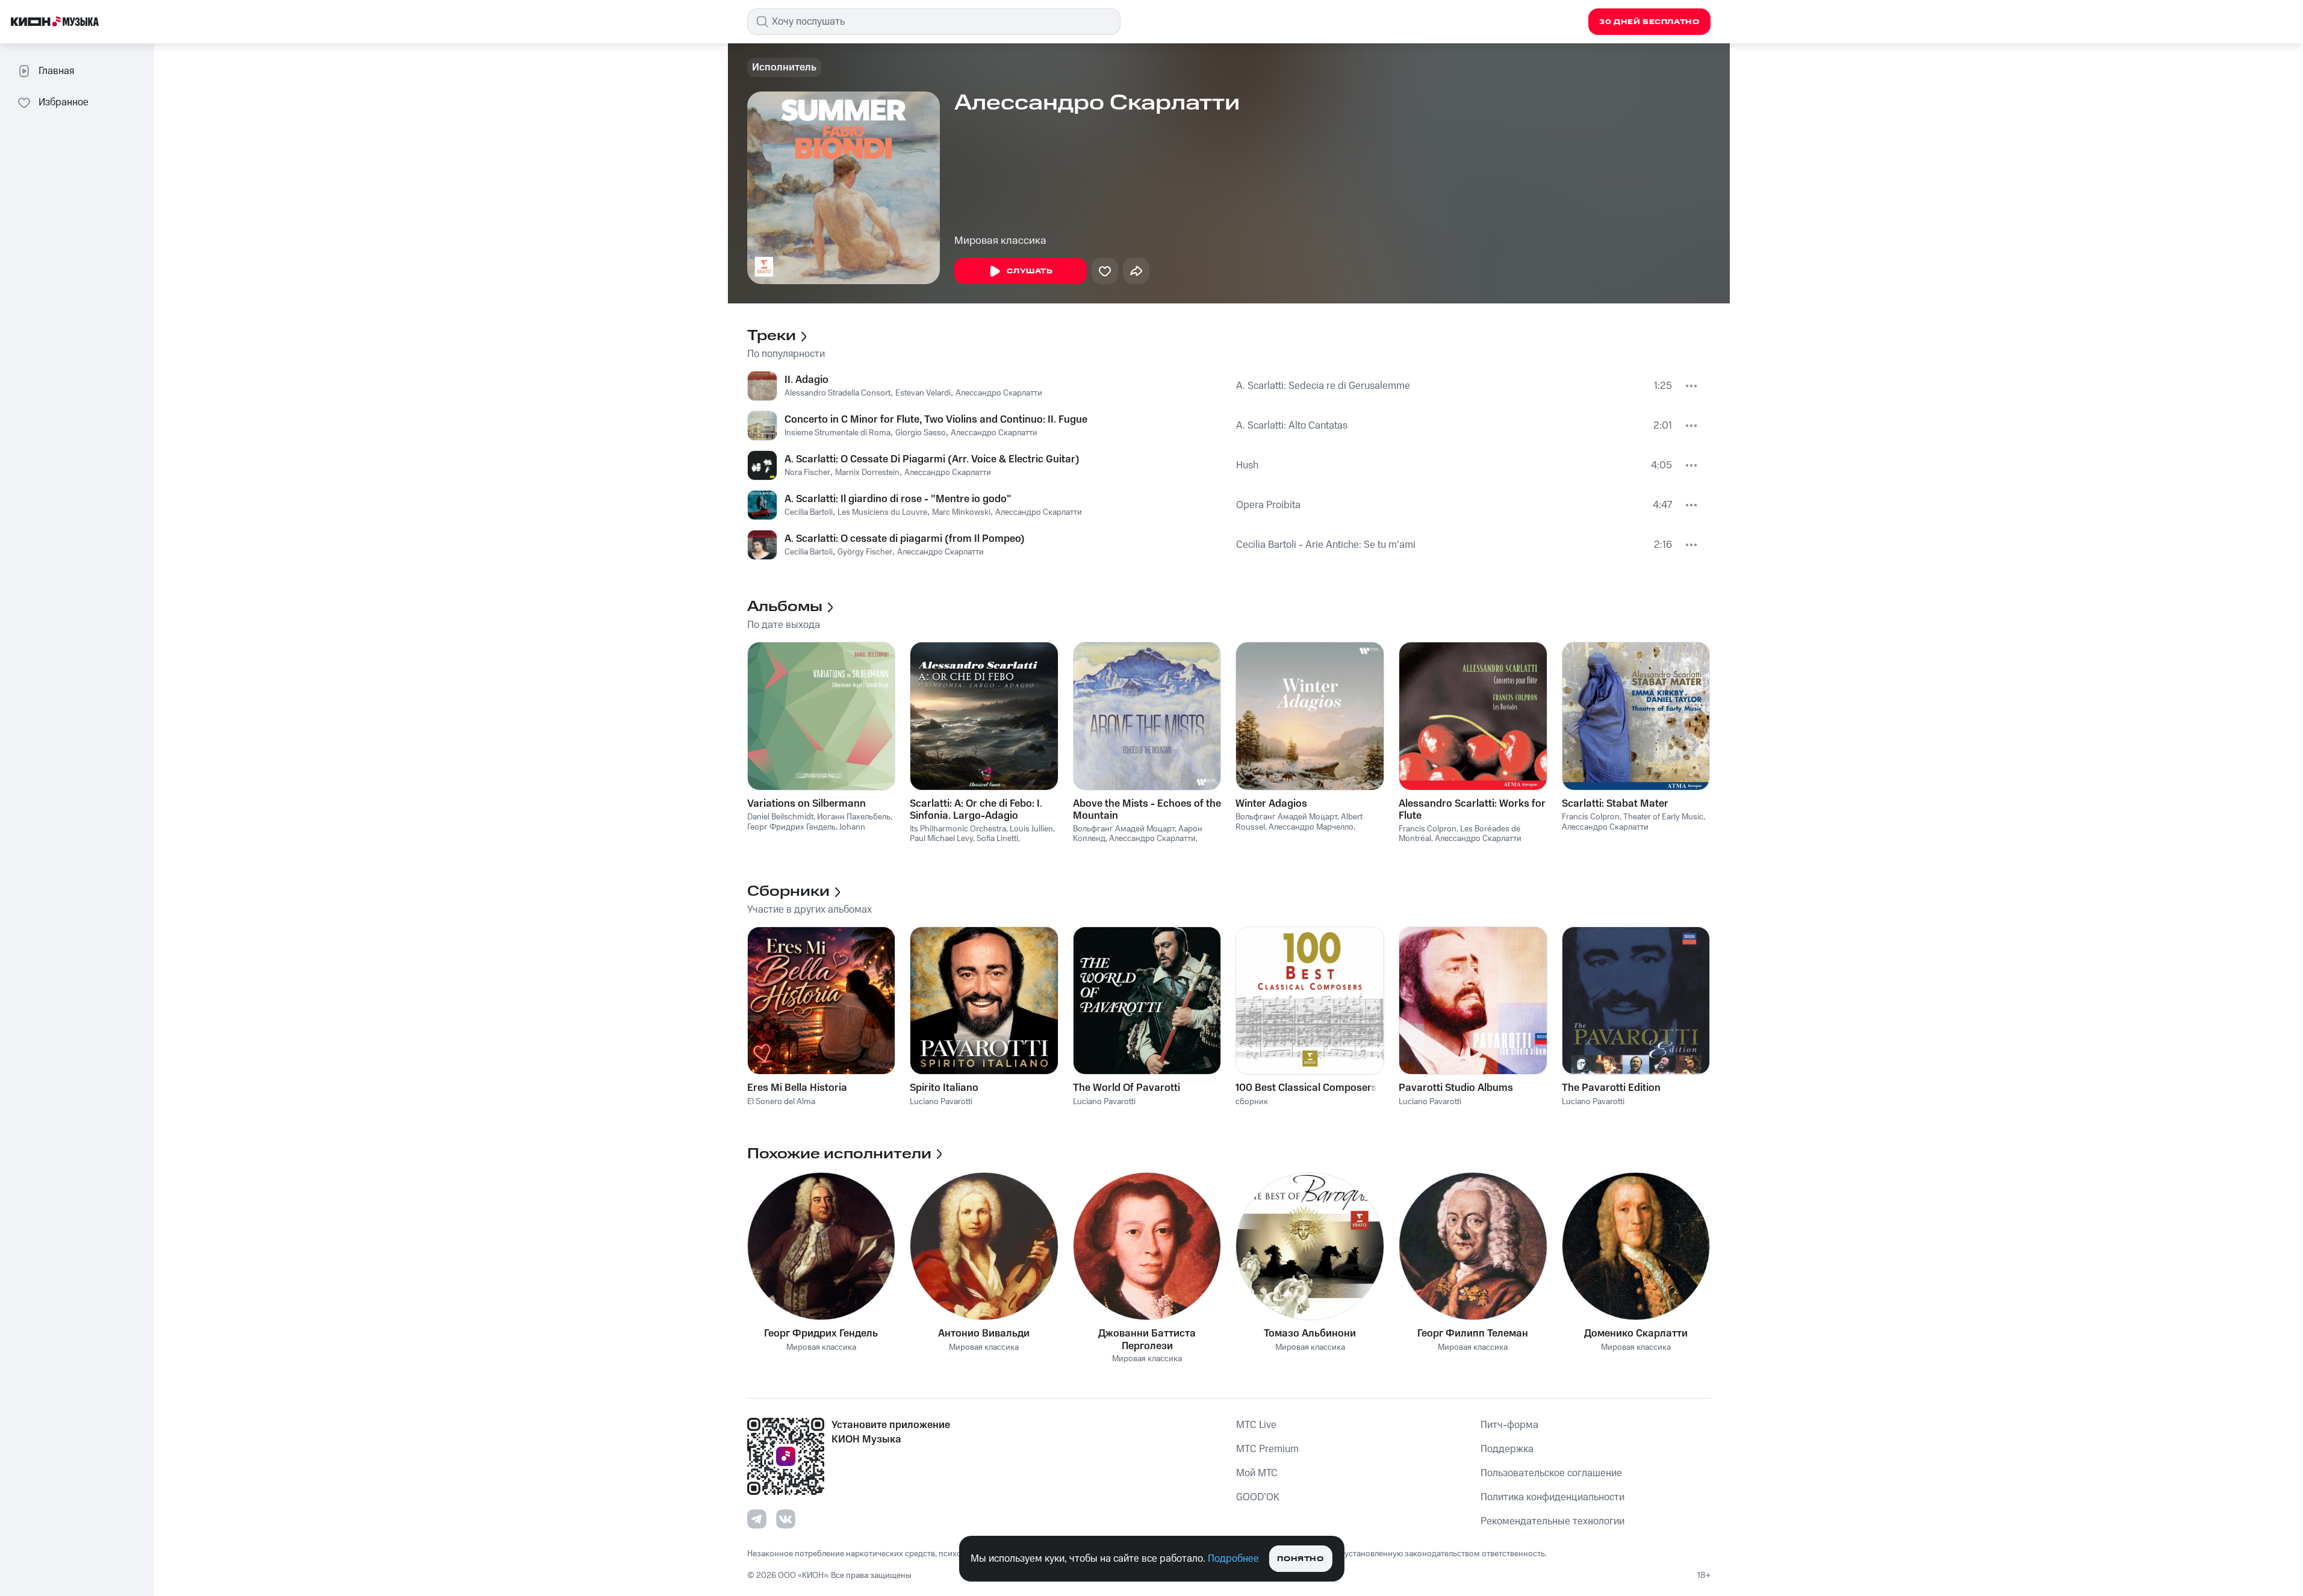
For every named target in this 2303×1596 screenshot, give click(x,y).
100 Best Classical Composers (1306, 1088)
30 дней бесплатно (1649, 22)
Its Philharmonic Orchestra (958, 829)
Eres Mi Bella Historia (797, 1088)
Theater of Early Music (1663, 817)
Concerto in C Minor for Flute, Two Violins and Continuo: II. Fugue (936, 420)
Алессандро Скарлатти (999, 393)
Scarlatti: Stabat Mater (1615, 804)
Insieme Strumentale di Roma (838, 433)
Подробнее (1233, 1559)
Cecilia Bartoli (809, 512)
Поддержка (1507, 1449)
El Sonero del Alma (781, 1102)
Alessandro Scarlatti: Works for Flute (1472, 810)
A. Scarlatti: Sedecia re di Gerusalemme (1323, 386)
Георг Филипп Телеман (1473, 1334)
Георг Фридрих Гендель (791, 827)
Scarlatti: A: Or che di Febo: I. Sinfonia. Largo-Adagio (976, 810)
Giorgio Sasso (921, 433)
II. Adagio (807, 380)
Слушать (1030, 271)
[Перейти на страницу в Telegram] (757, 1519)
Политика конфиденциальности (1552, 1497)
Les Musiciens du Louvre (882, 512)
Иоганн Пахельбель (854, 817)
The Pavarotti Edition (1611, 1088)
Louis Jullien (1031, 829)
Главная (56, 71)
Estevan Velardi (923, 393)
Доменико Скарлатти (1636, 1334)
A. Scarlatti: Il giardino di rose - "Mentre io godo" (898, 499)
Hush (1247, 465)
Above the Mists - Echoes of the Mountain (1147, 810)
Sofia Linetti (997, 839)
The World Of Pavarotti (1127, 1088)
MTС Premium (1267, 1449)
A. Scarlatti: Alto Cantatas (1292, 426)
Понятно (1300, 1559)
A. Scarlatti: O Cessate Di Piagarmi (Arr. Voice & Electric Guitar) (932, 459)
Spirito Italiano (944, 1088)
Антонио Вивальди (984, 1334)
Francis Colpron (1428, 829)
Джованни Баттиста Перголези (1147, 1340)
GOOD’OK (1258, 1497)
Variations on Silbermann (807, 804)
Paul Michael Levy (941, 839)
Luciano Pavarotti (941, 1102)
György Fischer (865, 552)
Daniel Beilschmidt (780, 817)
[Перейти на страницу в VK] (786, 1519)
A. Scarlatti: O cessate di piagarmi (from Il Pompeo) (905, 539)
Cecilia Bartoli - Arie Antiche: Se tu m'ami (1326, 545)
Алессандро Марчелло (1311, 827)
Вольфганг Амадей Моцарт (1124, 829)
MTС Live (1256, 1425)
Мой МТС (1257, 1473)
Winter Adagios (1271, 804)
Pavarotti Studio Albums (1456, 1088)
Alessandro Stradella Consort (838, 393)
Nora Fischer (807, 473)
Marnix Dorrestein (867, 473)
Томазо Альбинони (1310, 1334)
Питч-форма (1509, 1425)
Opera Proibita (1268, 505)
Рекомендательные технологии (1552, 1521)
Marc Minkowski (961, 512)
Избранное (64, 102)
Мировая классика (1000, 241)
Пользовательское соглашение (1551, 1473)
